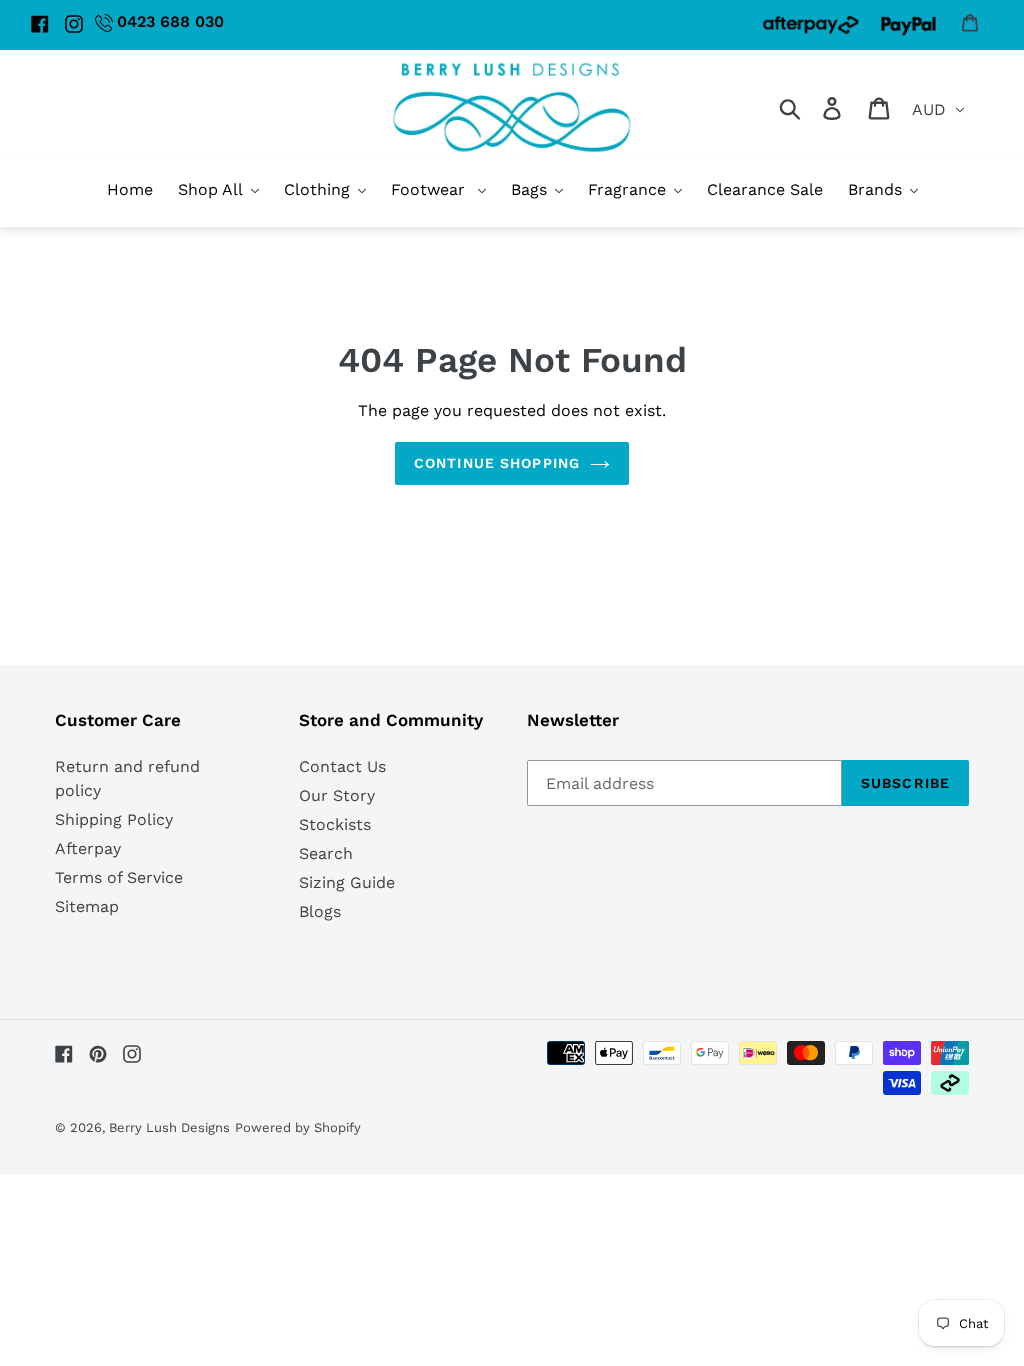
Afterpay (88, 848)
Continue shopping (497, 463)
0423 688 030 (170, 21)
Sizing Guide (347, 882)
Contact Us (342, 766)
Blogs (320, 911)
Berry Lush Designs (169, 1127)
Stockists (335, 824)
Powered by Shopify (298, 1127)
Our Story (337, 795)
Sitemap (87, 906)
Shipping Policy (114, 819)
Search (326, 853)
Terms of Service (119, 877)
